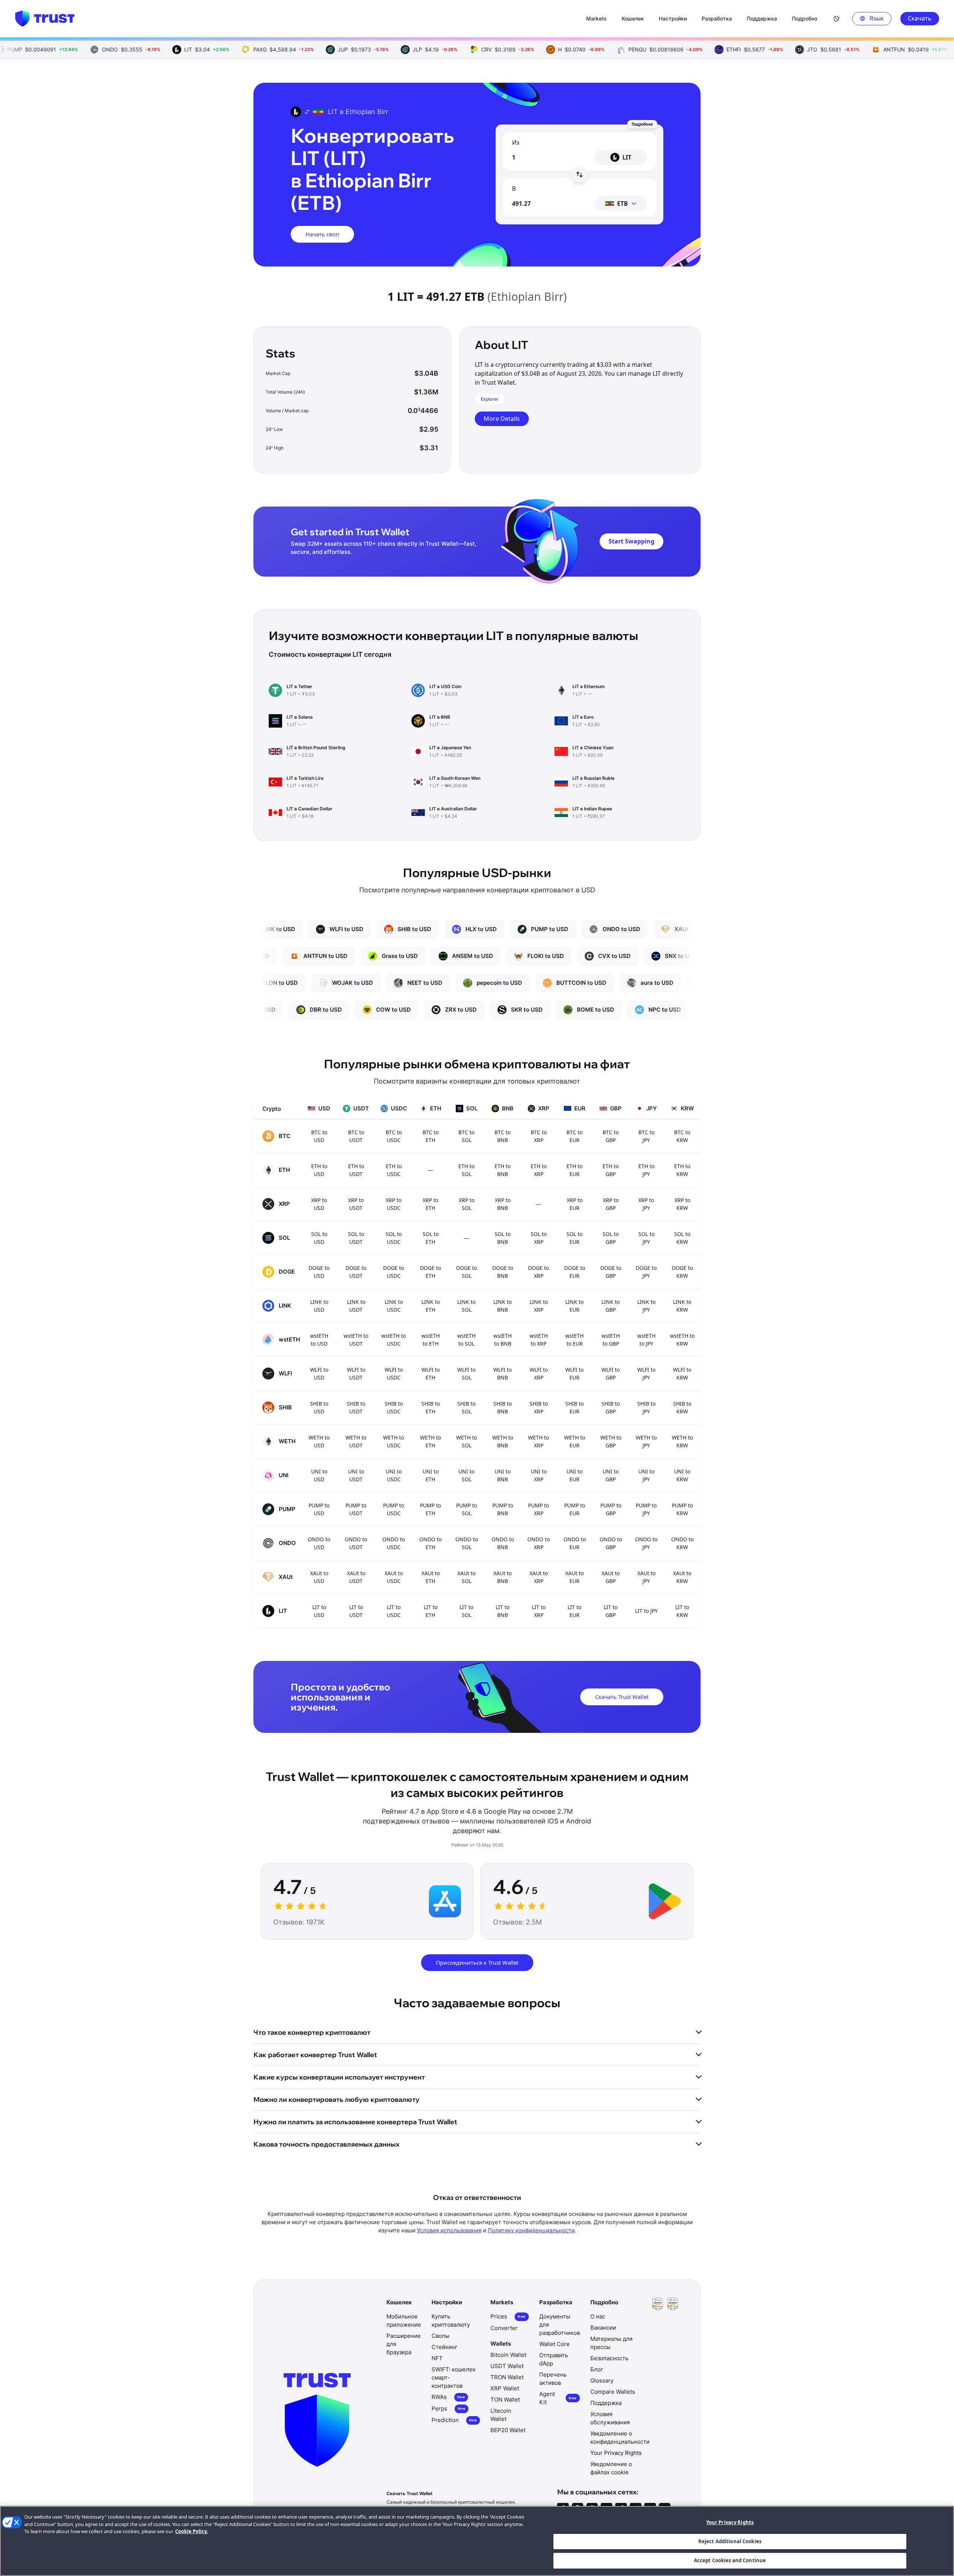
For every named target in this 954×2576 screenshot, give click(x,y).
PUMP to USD (319, 1509)
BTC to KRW (682, 1136)
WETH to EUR (575, 1441)
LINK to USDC (394, 1306)
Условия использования (449, 2230)
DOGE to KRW (682, 1272)
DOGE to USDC (394, 1272)
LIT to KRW (682, 1611)
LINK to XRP (539, 1306)
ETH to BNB (503, 1170)
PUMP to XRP (538, 1509)
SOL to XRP (539, 1238)
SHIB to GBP (611, 1407)
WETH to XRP (538, 1441)
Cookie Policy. (192, 2531)
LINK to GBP (611, 1306)
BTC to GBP (611, 1136)
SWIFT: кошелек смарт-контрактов (454, 2378)
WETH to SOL (467, 1441)
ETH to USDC (394, 1170)
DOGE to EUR (575, 1272)
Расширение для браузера (404, 2344)
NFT (437, 2358)
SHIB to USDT (356, 1407)
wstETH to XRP (539, 1340)
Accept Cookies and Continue (730, 2560)
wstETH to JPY (646, 1340)
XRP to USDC (394, 1204)
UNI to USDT (356, 1475)
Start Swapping (631, 541)
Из (516, 142)
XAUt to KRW (682, 1577)
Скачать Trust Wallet (622, 1697)
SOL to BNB (503, 1238)
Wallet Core (555, 2344)
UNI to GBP (611, 1475)
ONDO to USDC (394, 1543)
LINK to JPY (646, 1306)
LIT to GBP (611, 1611)
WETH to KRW (682, 1441)
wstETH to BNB (503, 1340)
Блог (597, 2369)
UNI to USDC (394, 1475)
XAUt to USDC (394, 1577)
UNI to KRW (682, 1475)
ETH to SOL (466, 1170)
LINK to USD (319, 1306)
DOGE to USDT (356, 1272)
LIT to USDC (394, 1611)
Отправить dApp (554, 2359)
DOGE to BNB (503, 1272)
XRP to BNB (503, 1204)
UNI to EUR (574, 1475)
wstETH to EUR (574, 1340)
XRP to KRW (682, 1204)
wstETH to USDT (356, 1340)
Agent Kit (558, 2398)
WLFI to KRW (682, 1374)
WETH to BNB (503, 1441)
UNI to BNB (503, 1475)
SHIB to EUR (574, 1407)
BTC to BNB (503, 1136)
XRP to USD (319, 1204)
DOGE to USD (319, 1272)
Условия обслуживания (610, 2418)
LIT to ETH (431, 1611)
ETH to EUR (574, 1170)
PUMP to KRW (682, 1509)
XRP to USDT (356, 1204)
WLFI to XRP (539, 1374)
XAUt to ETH (431, 1577)
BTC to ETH (431, 1136)
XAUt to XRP (539, 1577)
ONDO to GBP (611, 1543)
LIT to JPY (646, 1611)
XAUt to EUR (574, 1577)
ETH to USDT (356, 1170)
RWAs (448, 2397)
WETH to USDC (394, 1441)
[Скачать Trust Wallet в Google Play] (665, 1901)
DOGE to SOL (467, 1272)
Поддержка (606, 2403)
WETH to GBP (611, 1441)
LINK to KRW (682, 1306)
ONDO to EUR (575, 1543)
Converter (504, 2328)
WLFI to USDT (356, 1374)
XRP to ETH (430, 1204)
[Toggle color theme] (837, 19)
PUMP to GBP (611, 1509)
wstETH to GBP (611, 1340)
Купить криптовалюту (451, 2320)
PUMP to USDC (394, 1509)
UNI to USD (319, 1475)
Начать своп (322, 234)
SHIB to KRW (682, 1407)
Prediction (454, 2420)
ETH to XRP (539, 1170)
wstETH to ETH (431, 1340)
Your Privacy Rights (730, 2522)
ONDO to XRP (538, 1543)
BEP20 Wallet (508, 2430)
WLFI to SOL (466, 1374)
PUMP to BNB (503, 1509)
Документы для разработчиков (560, 2325)
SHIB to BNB (503, 1407)
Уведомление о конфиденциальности (620, 2438)
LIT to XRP (539, 1611)
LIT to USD (319, 1611)
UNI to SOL (466, 1475)
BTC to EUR (574, 1136)
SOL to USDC (394, 1238)
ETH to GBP (611, 1170)
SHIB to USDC (394, 1407)
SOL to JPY (646, 1238)
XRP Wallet (505, 2388)
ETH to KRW (682, 1170)
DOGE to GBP (611, 1272)
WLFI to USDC (394, 1374)
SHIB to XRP (539, 1407)
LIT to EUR (574, 1611)
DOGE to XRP (538, 1272)
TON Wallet (505, 2400)
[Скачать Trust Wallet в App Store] (445, 1901)
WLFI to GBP (611, 1374)
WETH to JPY (646, 1441)
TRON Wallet (507, 2377)
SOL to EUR (574, 1238)
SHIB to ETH (431, 1407)
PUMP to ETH (430, 1509)
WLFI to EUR (574, 1374)
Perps (448, 2408)
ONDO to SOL (467, 1543)
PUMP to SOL (467, 1509)
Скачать (920, 18)
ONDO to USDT (356, 1543)
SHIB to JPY (646, 1407)
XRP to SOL (467, 1204)
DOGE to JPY (646, 1272)
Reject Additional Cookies (730, 2541)
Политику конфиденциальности (531, 2230)
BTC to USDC (394, 1136)
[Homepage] (45, 19)
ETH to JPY (646, 1170)
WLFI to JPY (646, 1374)
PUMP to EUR (575, 1509)
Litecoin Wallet (501, 2415)
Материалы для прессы (611, 2343)
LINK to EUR (574, 1306)
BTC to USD (319, 1136)
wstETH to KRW (682, 1340)
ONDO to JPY (646, 1543)
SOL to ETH (431, 1238)
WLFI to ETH (431, 1374)
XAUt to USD (319, 1577)
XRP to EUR (575, 1204)
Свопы (440, 2336)
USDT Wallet (507, 2366)
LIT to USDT (356, 1611)
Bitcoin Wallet (508, 2355)
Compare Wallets (613, 2392)
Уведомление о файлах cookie (611, 2468)
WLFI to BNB (503, 1374)
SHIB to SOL (466, 1407)
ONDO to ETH (430, 1543)
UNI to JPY (646, 1475)
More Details (502, 419)
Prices (508, 2316)
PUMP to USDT (356, 1509)
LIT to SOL (466, 1611)
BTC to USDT (356, 1136)
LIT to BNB (503, 1611)
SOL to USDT (356, 1238)
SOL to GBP (611, 1238)
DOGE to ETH (430, 1272)
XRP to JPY (646, 1204)
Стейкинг (445, 2347)
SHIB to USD (319, 1407)
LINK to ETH (431, 1306)
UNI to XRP (539, 1475)
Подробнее (642, 124)
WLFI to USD (319, 1374)
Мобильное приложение (404, 2320)
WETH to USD (319, 1441)
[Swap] (579, 174)
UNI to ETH (431, 1475)
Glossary (602, 2380)
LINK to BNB (503, 1306)
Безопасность (609, 2358)
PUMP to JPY (646, 1509)
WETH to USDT (356, 1441)
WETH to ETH (430, 1441)
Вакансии (603, 2328)
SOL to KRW (682, 1238)
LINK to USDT (356, 1306)
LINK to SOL (466, 1306)
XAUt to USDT (356, 1577)
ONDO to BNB (503, 1543)
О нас (598, 2316)
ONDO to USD (319, 1543)
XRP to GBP (611, 1204)
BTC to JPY (646, 1136)
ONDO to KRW (682, 1543)
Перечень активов (553, 2379)
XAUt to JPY (646, 1577)
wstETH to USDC (394, 1340)
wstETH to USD (319, 1340)
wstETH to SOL (466, 1340)
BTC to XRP (539, 1136)
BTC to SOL (466, 1136)
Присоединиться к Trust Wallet (477, 1962)
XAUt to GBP (611, 1577)
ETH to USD (319, 1170)
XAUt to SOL (466, 1577)
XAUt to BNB (503, 1577)
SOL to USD (319, 1238)
